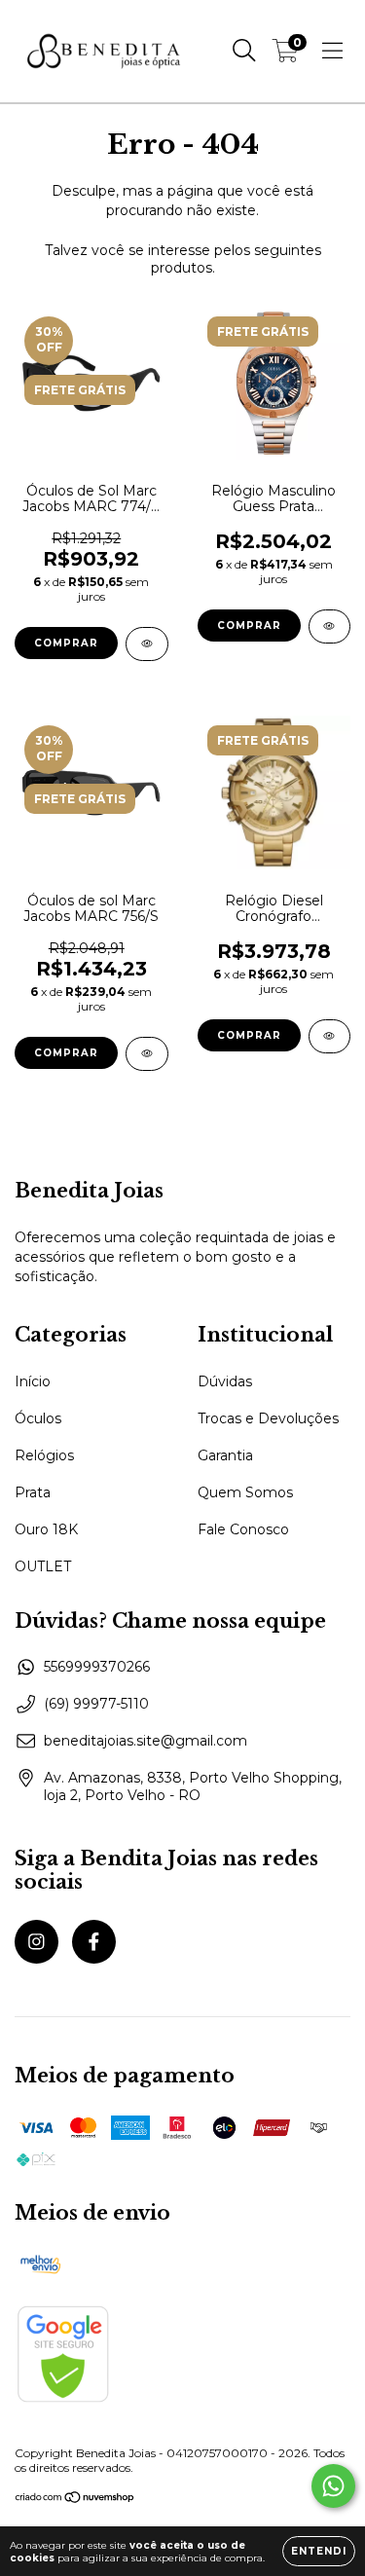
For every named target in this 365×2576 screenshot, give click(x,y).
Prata (33, 1492)
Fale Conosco (243, 1529)
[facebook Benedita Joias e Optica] (94, 1942)
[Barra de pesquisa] (244, 51)
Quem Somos (245, 1492)
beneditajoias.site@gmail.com (146, 1741)
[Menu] (332, 51)
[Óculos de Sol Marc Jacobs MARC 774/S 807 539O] (147, 644)
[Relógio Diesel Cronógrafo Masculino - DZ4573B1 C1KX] (330, 1036)
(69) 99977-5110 (96, 1704)
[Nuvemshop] (75, 2500)
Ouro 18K (46, 1529)
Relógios (44, 1455)
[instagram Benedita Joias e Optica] (36, 1942)
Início (33, 1381)
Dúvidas (225, 1381)
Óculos (38, 1418)
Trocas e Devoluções (268, 1418)
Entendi (319, 2551)
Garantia (225, 1455)
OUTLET (43, 1566)
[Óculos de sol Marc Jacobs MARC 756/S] (147, 1054)
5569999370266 (97, 1667)
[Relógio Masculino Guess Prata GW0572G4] (330, 626)
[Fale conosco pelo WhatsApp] (333, 2486)
